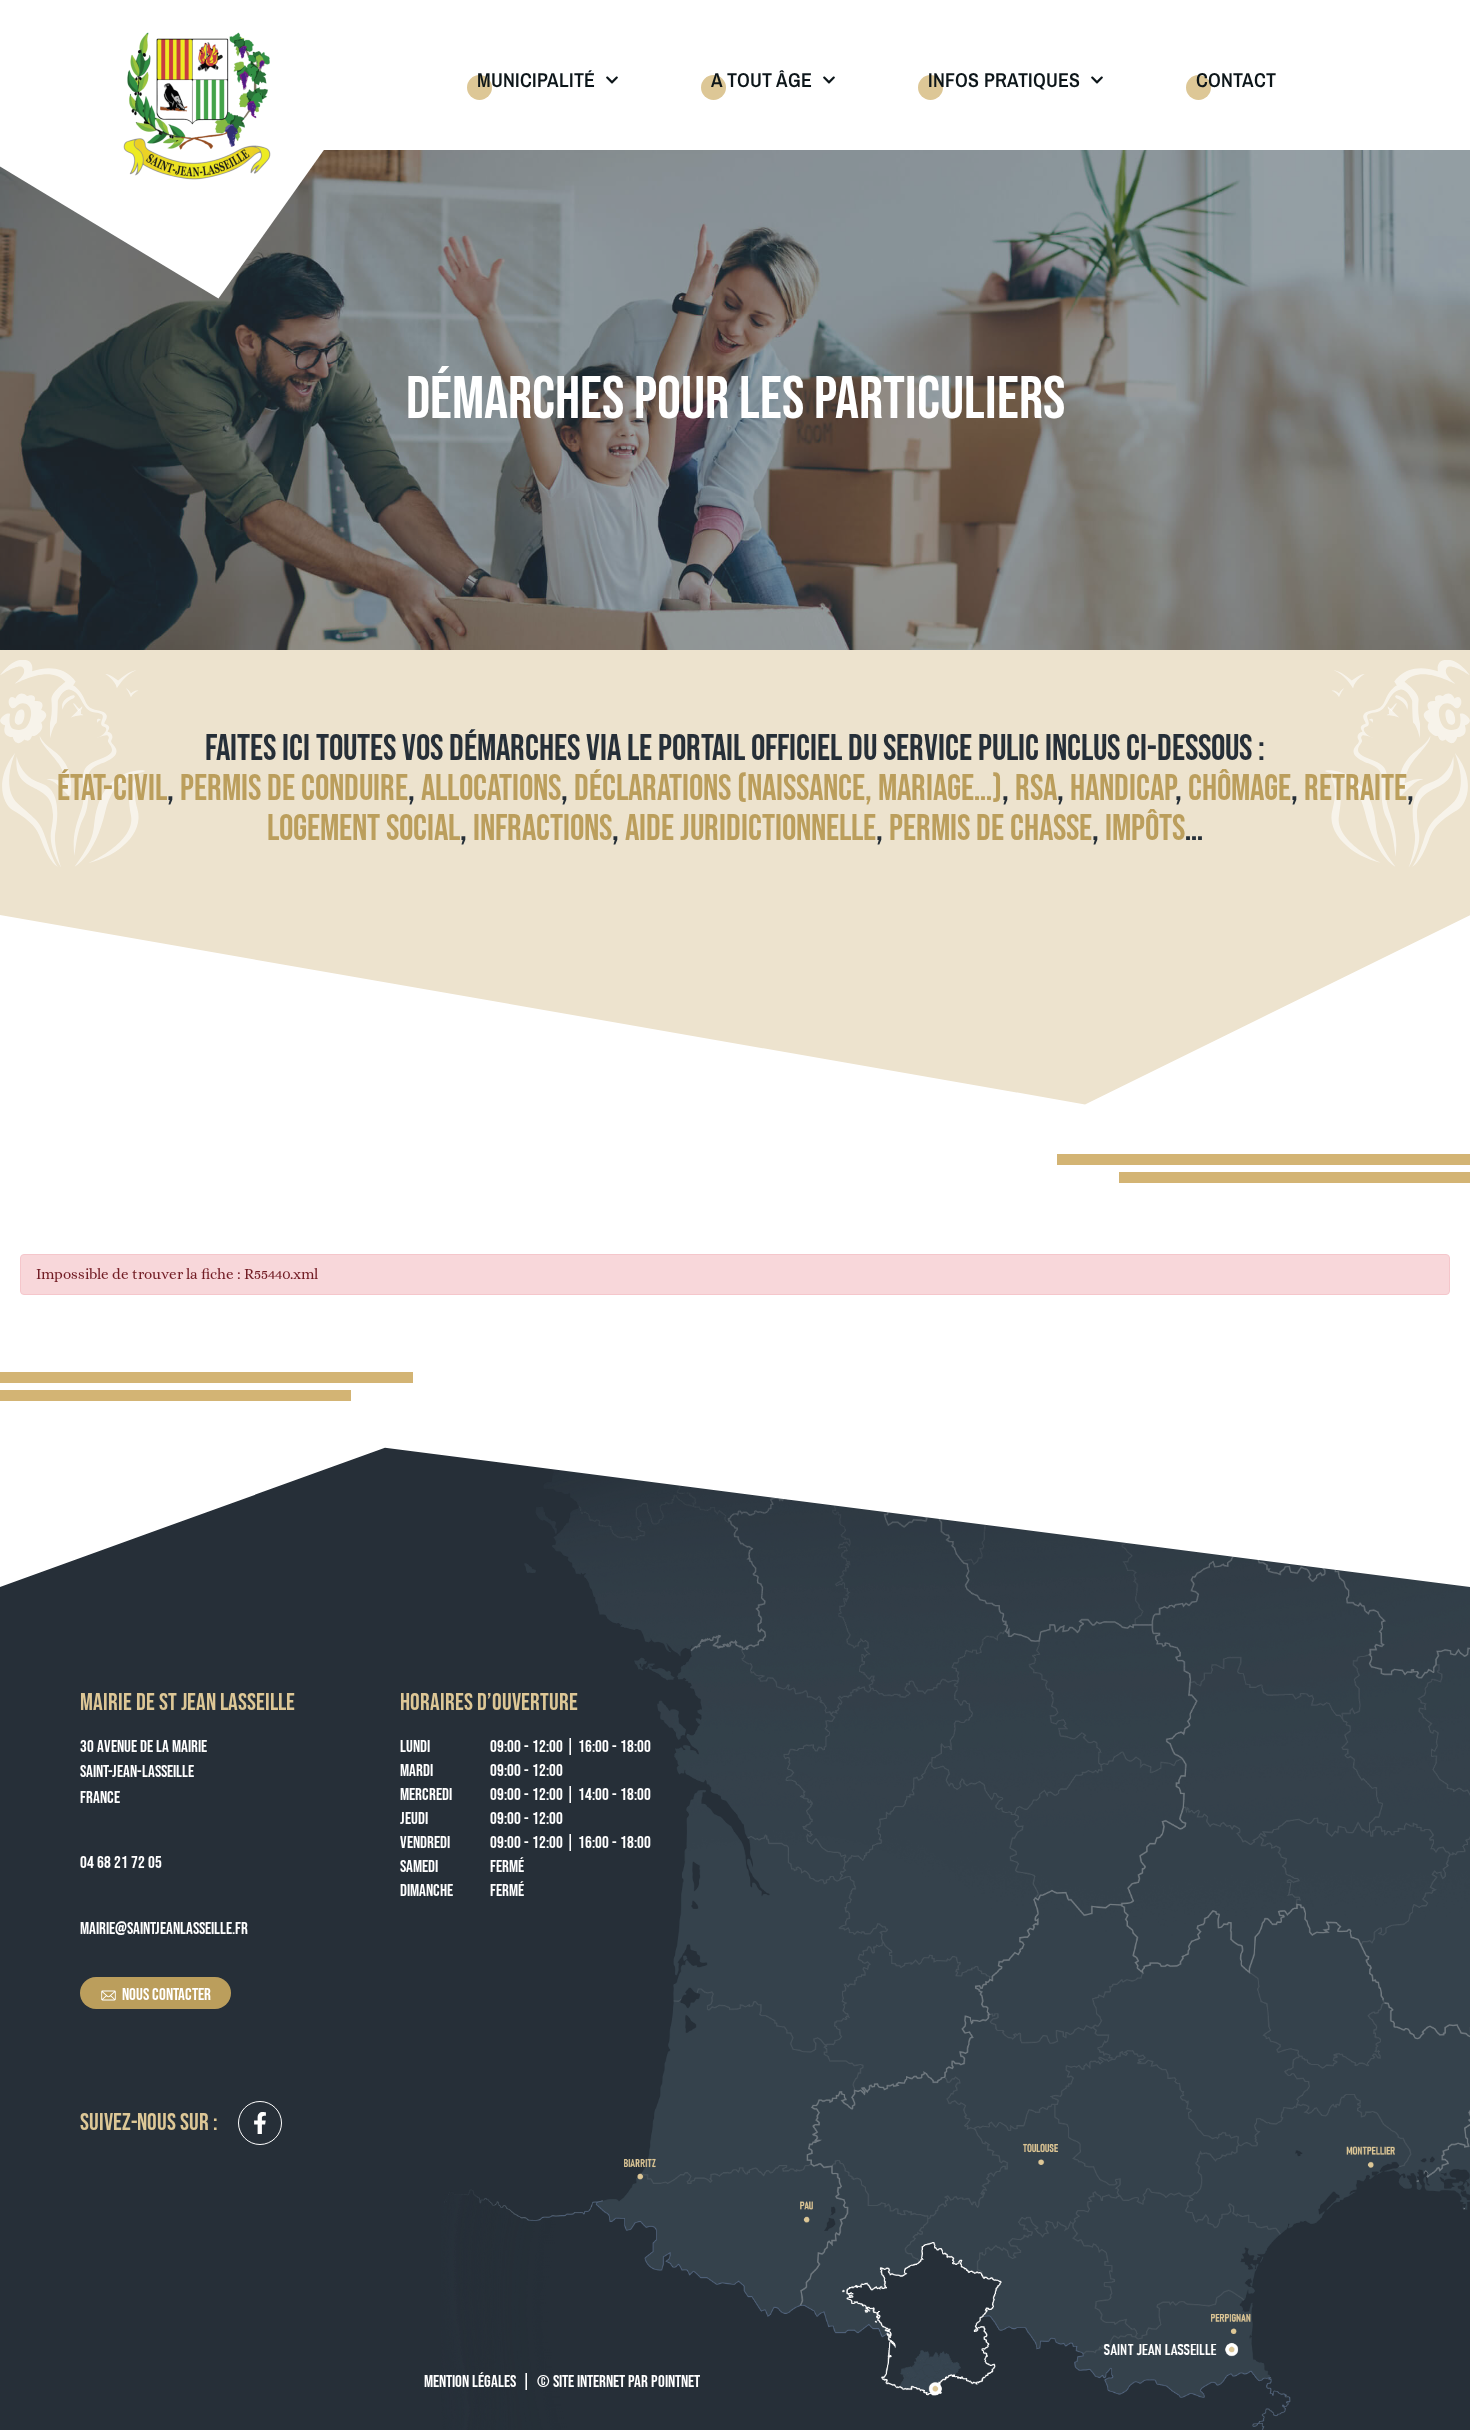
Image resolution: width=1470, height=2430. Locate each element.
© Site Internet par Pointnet (618, 2382)
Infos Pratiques (1004, 79)
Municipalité (536, 79)
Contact (1236, 79)
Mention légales (470, 2382)
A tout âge (761, 79)
